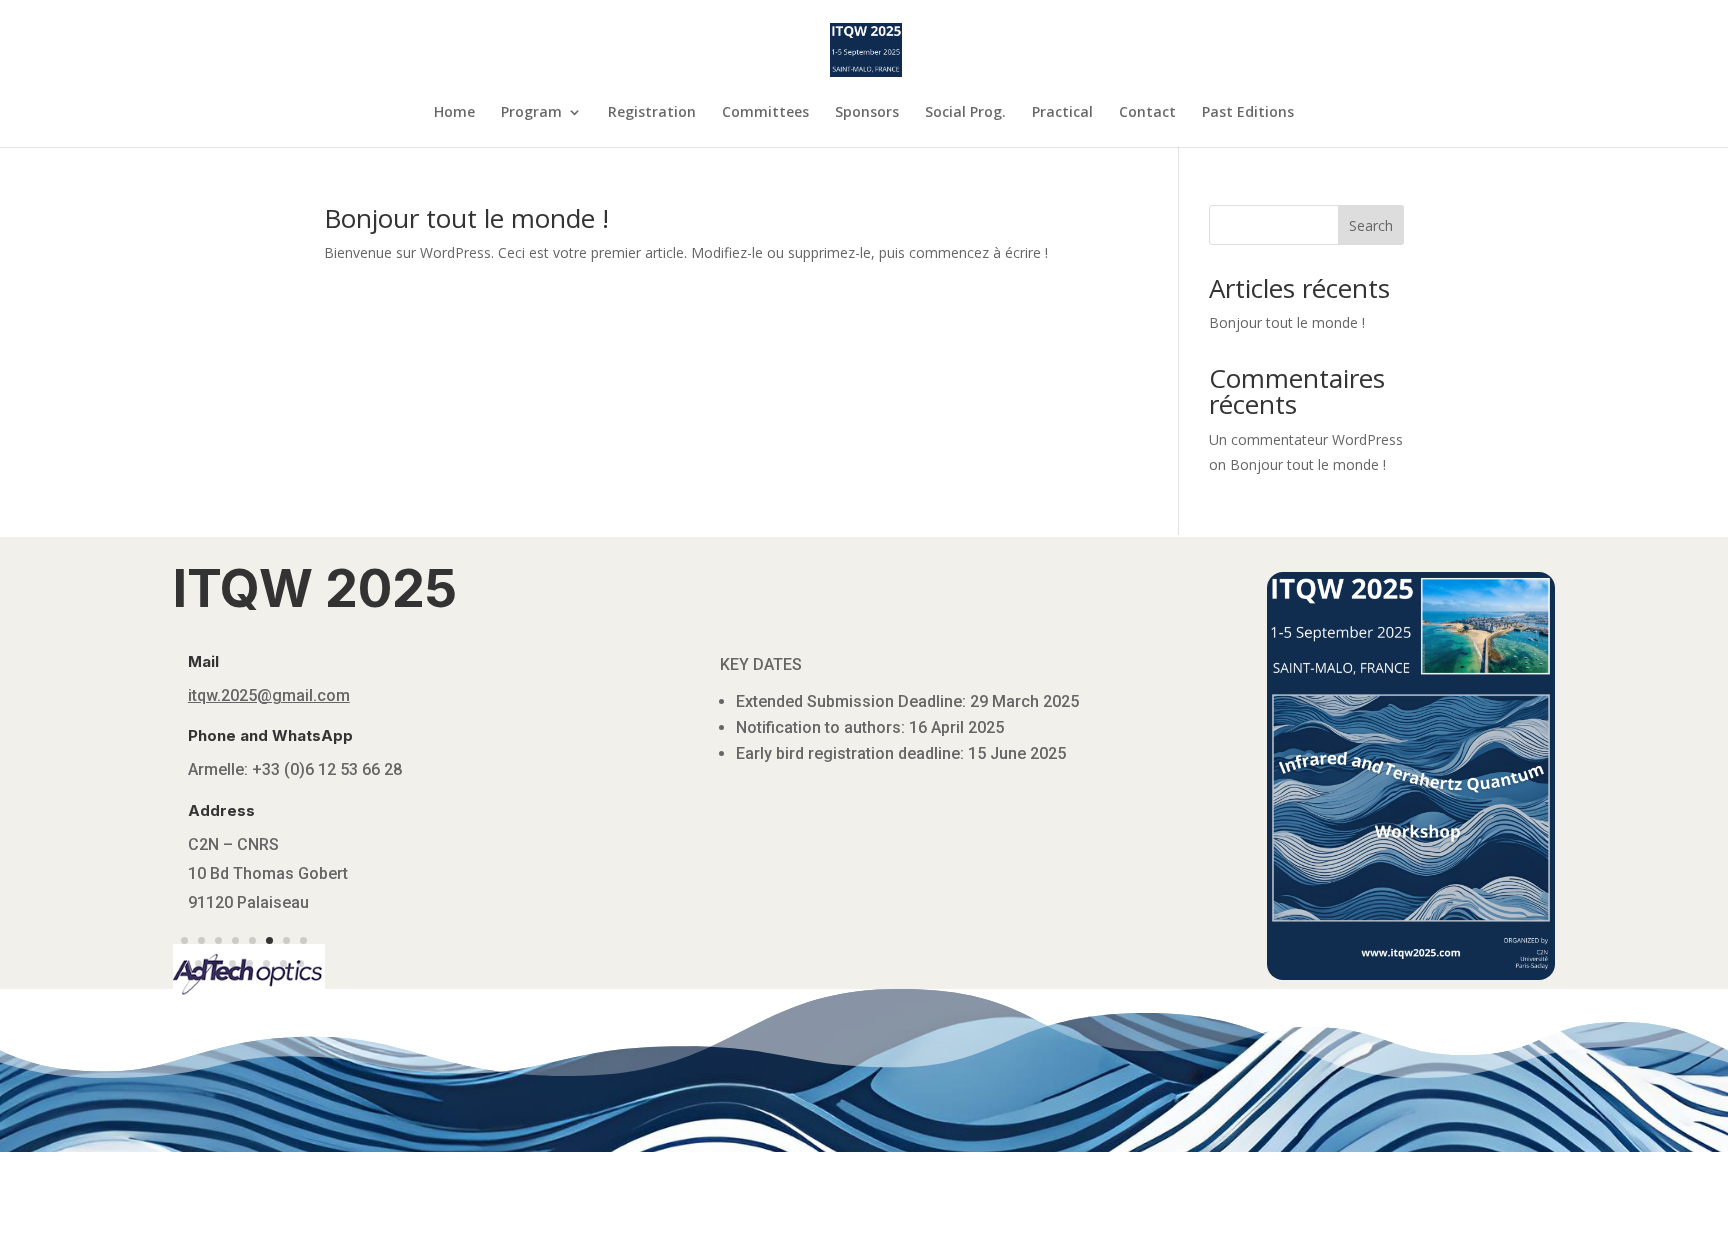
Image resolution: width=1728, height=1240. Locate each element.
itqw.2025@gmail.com (269, 695)
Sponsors (867, 113)
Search (1371, 225)
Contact (1147, 113)
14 (283, 972)
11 (232, 972)
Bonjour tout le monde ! (466, 218)
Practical (1062, 113)
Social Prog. (965, 113)
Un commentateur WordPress (1306, 439)
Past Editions (1248, 113)
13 (266, 972)
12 (249, 972)
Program (531, 113)
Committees (765, 113)
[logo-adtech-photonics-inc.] (249, 998)
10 (215, 972)
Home (454, 113)
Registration (652, 113)
